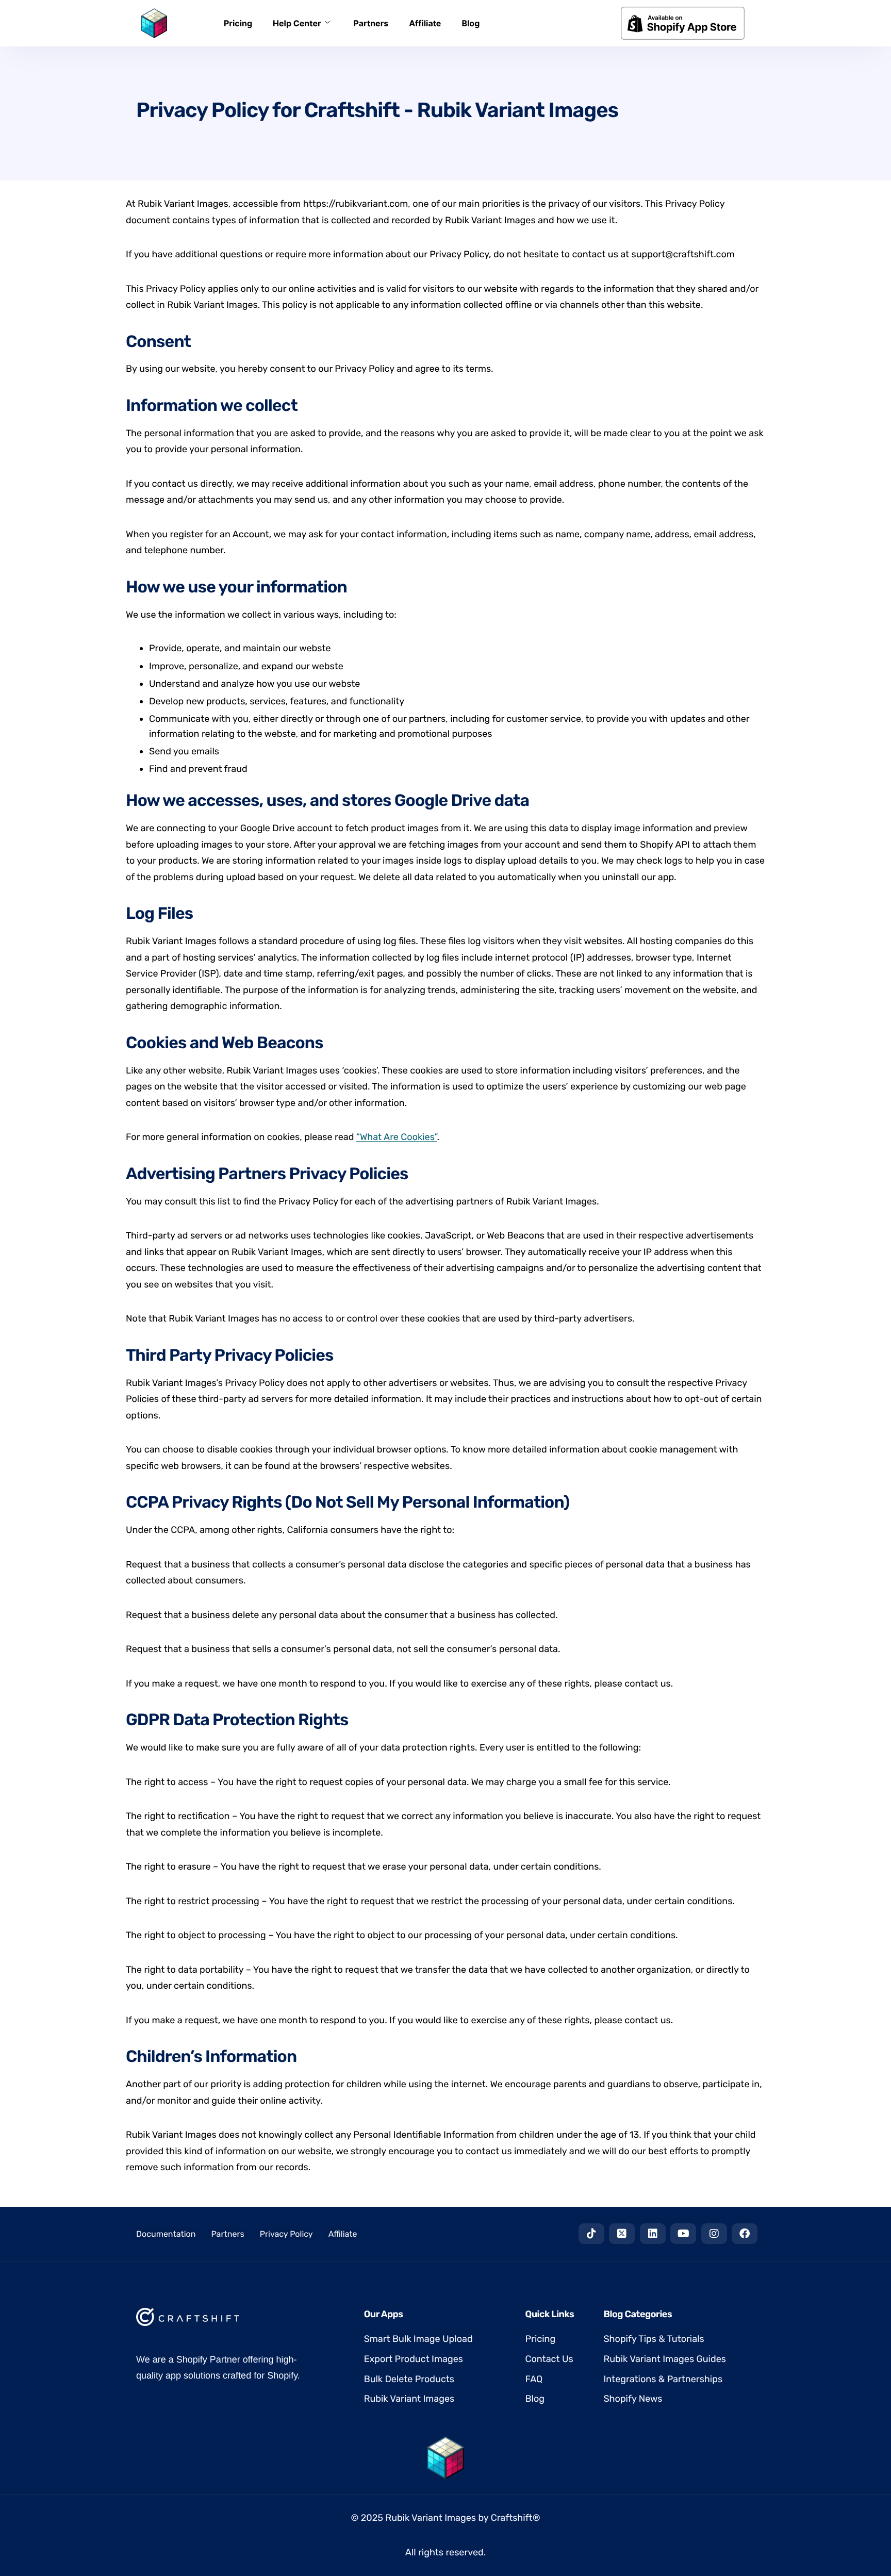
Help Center (297, 23)
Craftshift (512, 2518)
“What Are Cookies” (397, 1137)
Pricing (238, 23)
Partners (371, 23)
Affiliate (425, 23)
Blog (471, 23)
